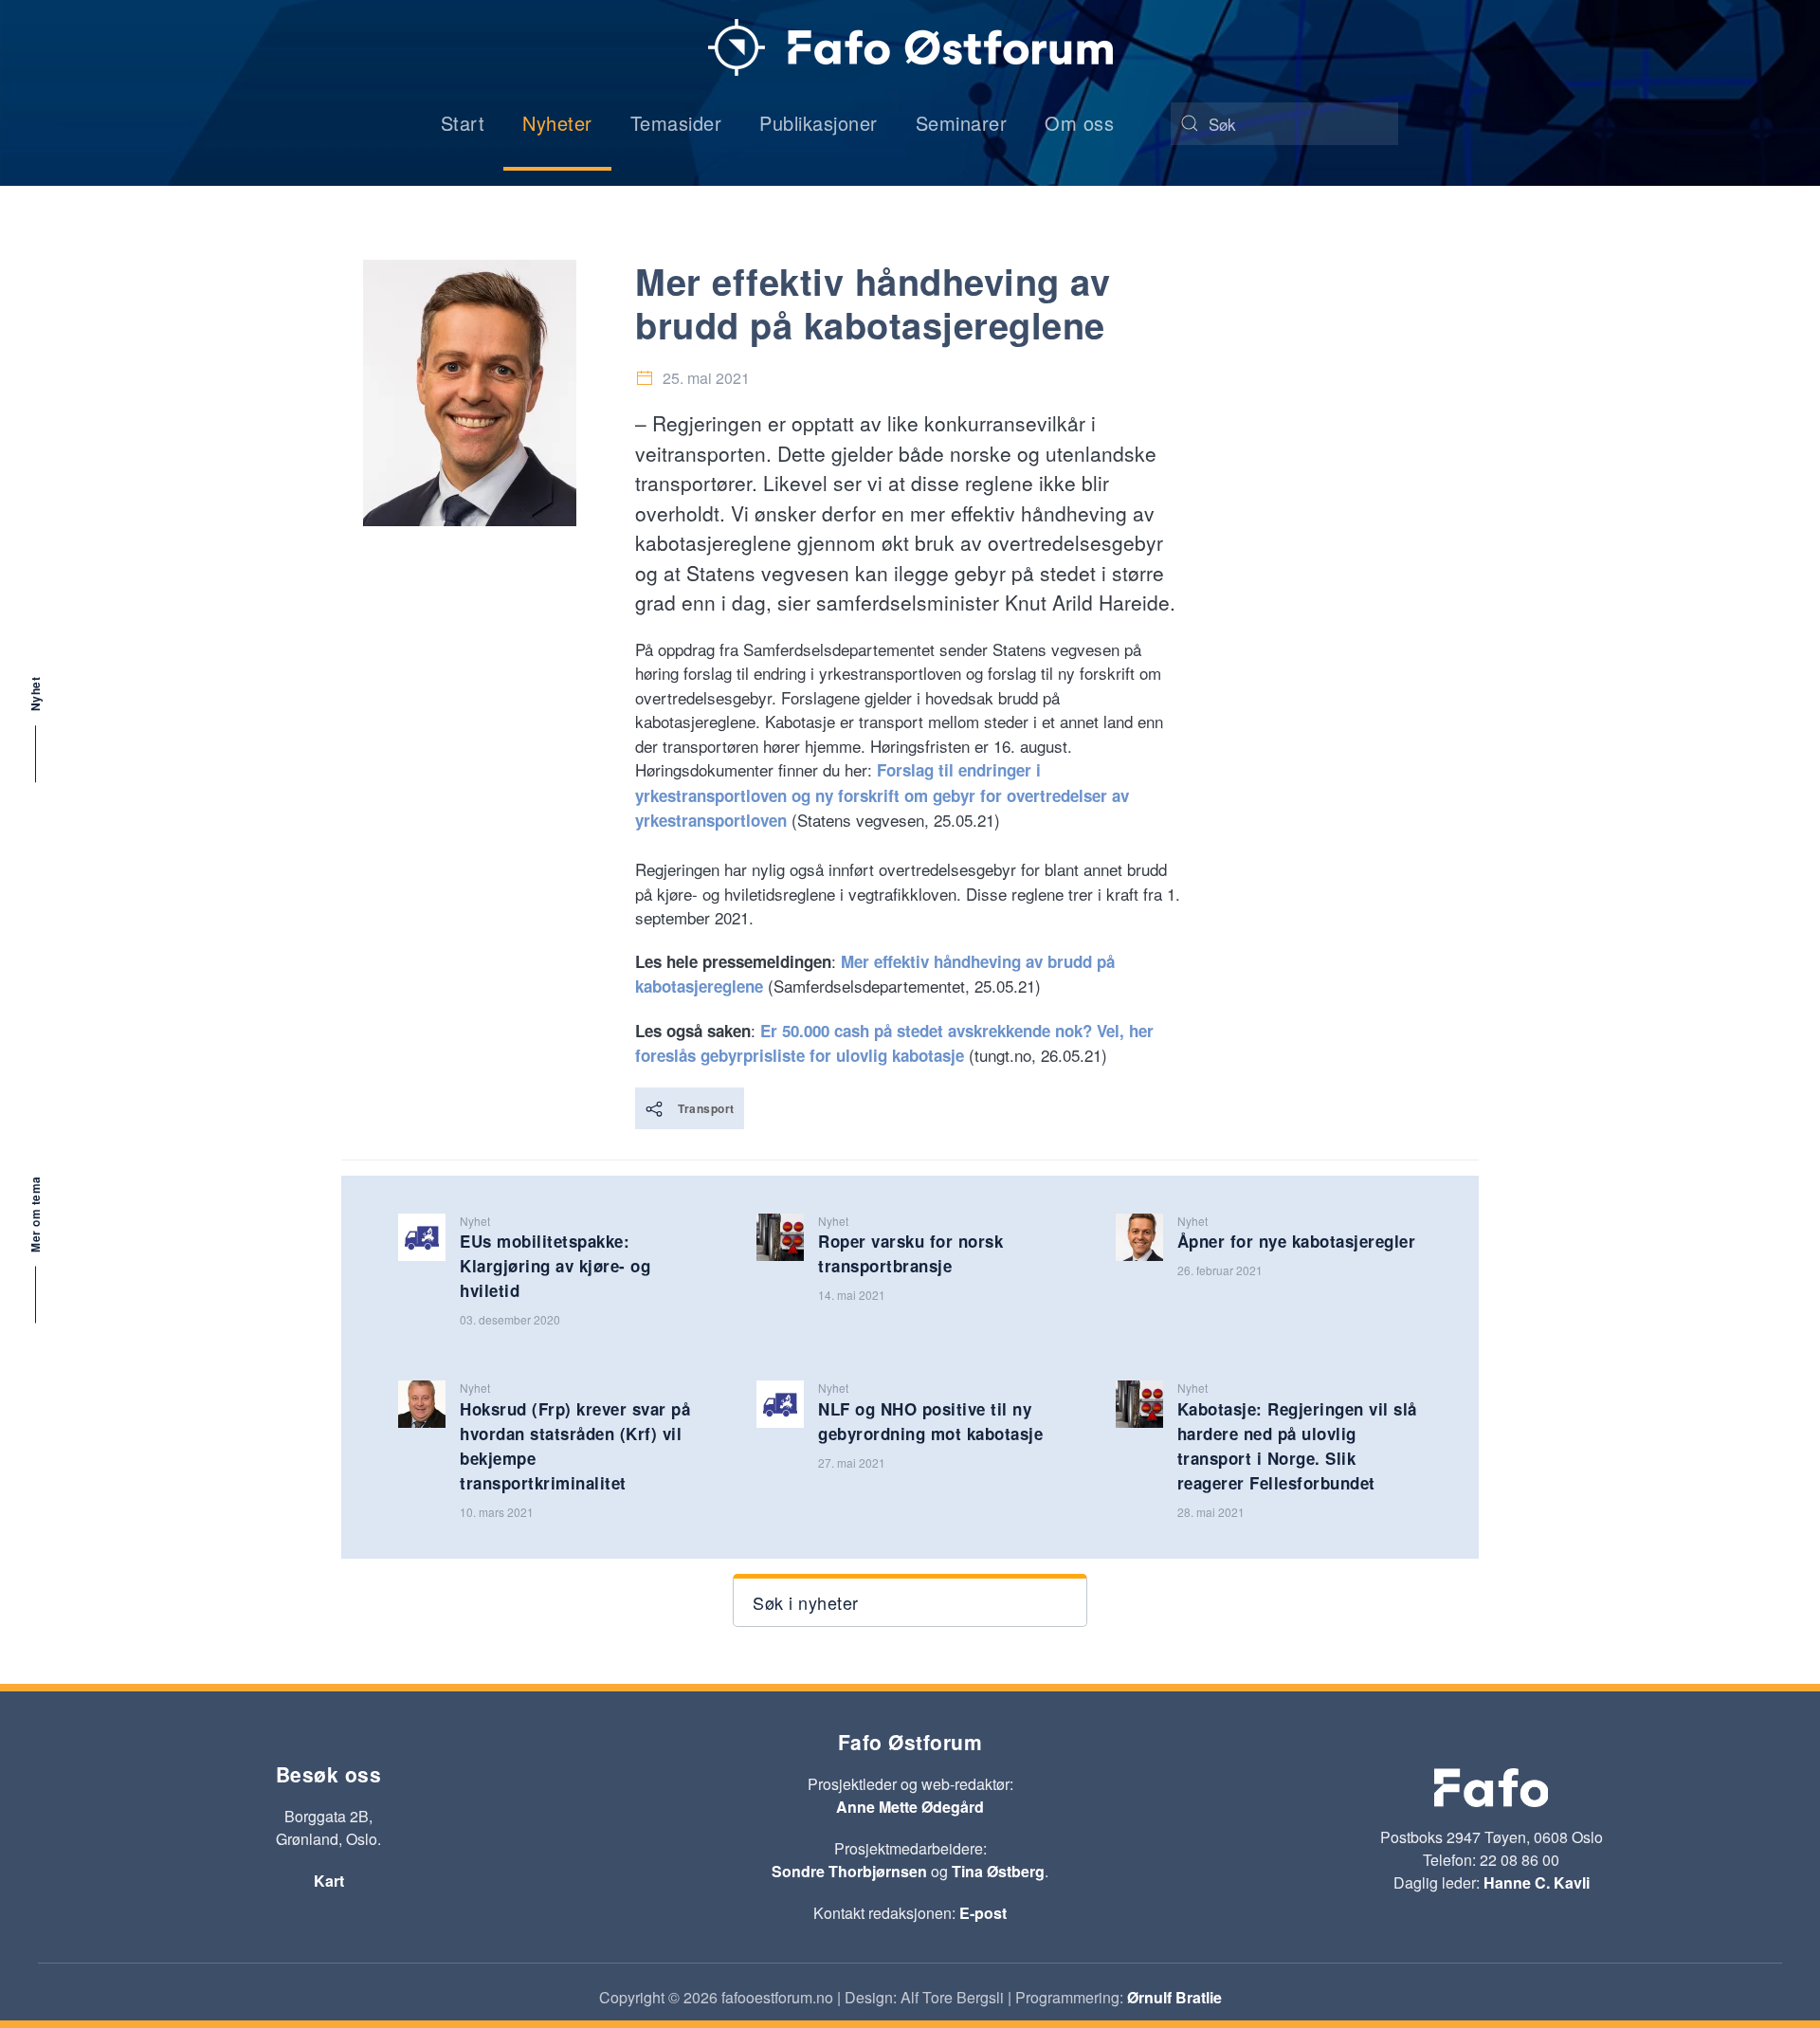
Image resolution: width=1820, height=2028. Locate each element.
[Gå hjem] (910, 47)
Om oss (1079, 123)
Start (463, 123)
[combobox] (1284, 124)
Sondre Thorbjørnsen (849, 1871)
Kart (329, 1881)
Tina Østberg (998, 1871)
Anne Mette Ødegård (910, 1807)
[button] (910, 1600)
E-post (983, 1913)
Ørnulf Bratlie (1174, 1997)
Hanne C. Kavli (1537, 1882)
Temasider (676, 123)
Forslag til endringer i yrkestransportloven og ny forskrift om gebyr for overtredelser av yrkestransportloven (882, 795)
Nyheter (557, 123)
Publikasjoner (819, 123)
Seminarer (962, 123)
